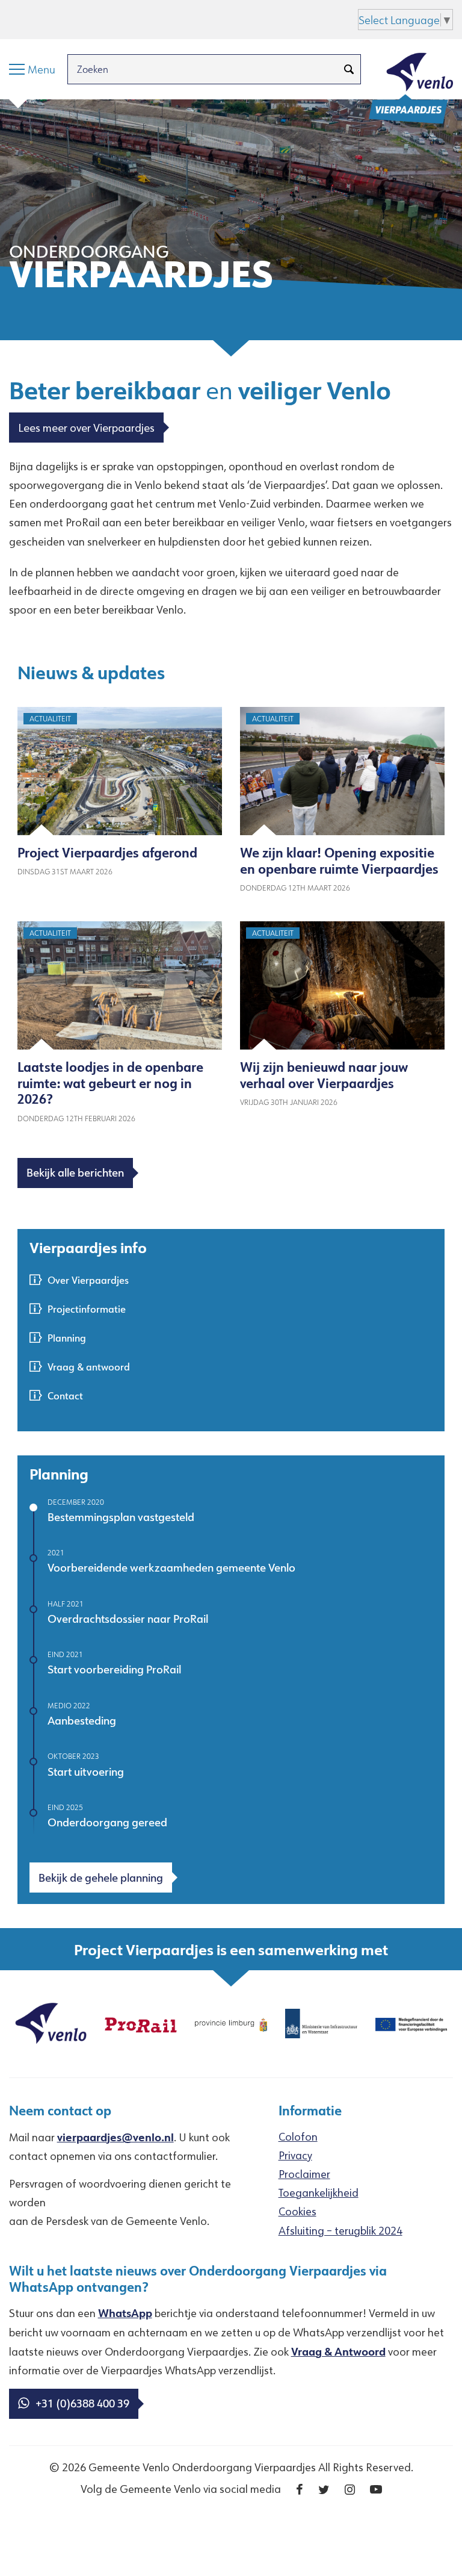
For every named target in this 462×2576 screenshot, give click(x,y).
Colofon (298, 2136)
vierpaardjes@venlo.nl (115, 2137)
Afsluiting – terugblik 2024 (340, 2230)
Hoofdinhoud (42, 18)
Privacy (295, 2155)
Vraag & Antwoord (338, 2351)
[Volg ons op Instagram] (350, 2490)
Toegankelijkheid (319, 2192)
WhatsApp (125, 2313)
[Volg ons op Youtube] (376, 2490)
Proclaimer (304, 2174)
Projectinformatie (87, 1309)
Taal (178, 18)
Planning (67, 1338)
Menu (98, 18)
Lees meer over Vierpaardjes (86, 428)
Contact (65, 1395)
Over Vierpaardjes (88, 1280)
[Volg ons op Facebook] (300, 2490)
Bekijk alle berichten (75, 1172)
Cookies (297, 2211)
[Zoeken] (349, 69)
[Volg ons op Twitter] (324, 2490)
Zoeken (140, 18)
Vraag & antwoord (89, 1367)
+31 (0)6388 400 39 (82, 2403)
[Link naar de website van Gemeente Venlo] (51, 2022)
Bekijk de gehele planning (101, 1878)
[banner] (231, 220)
